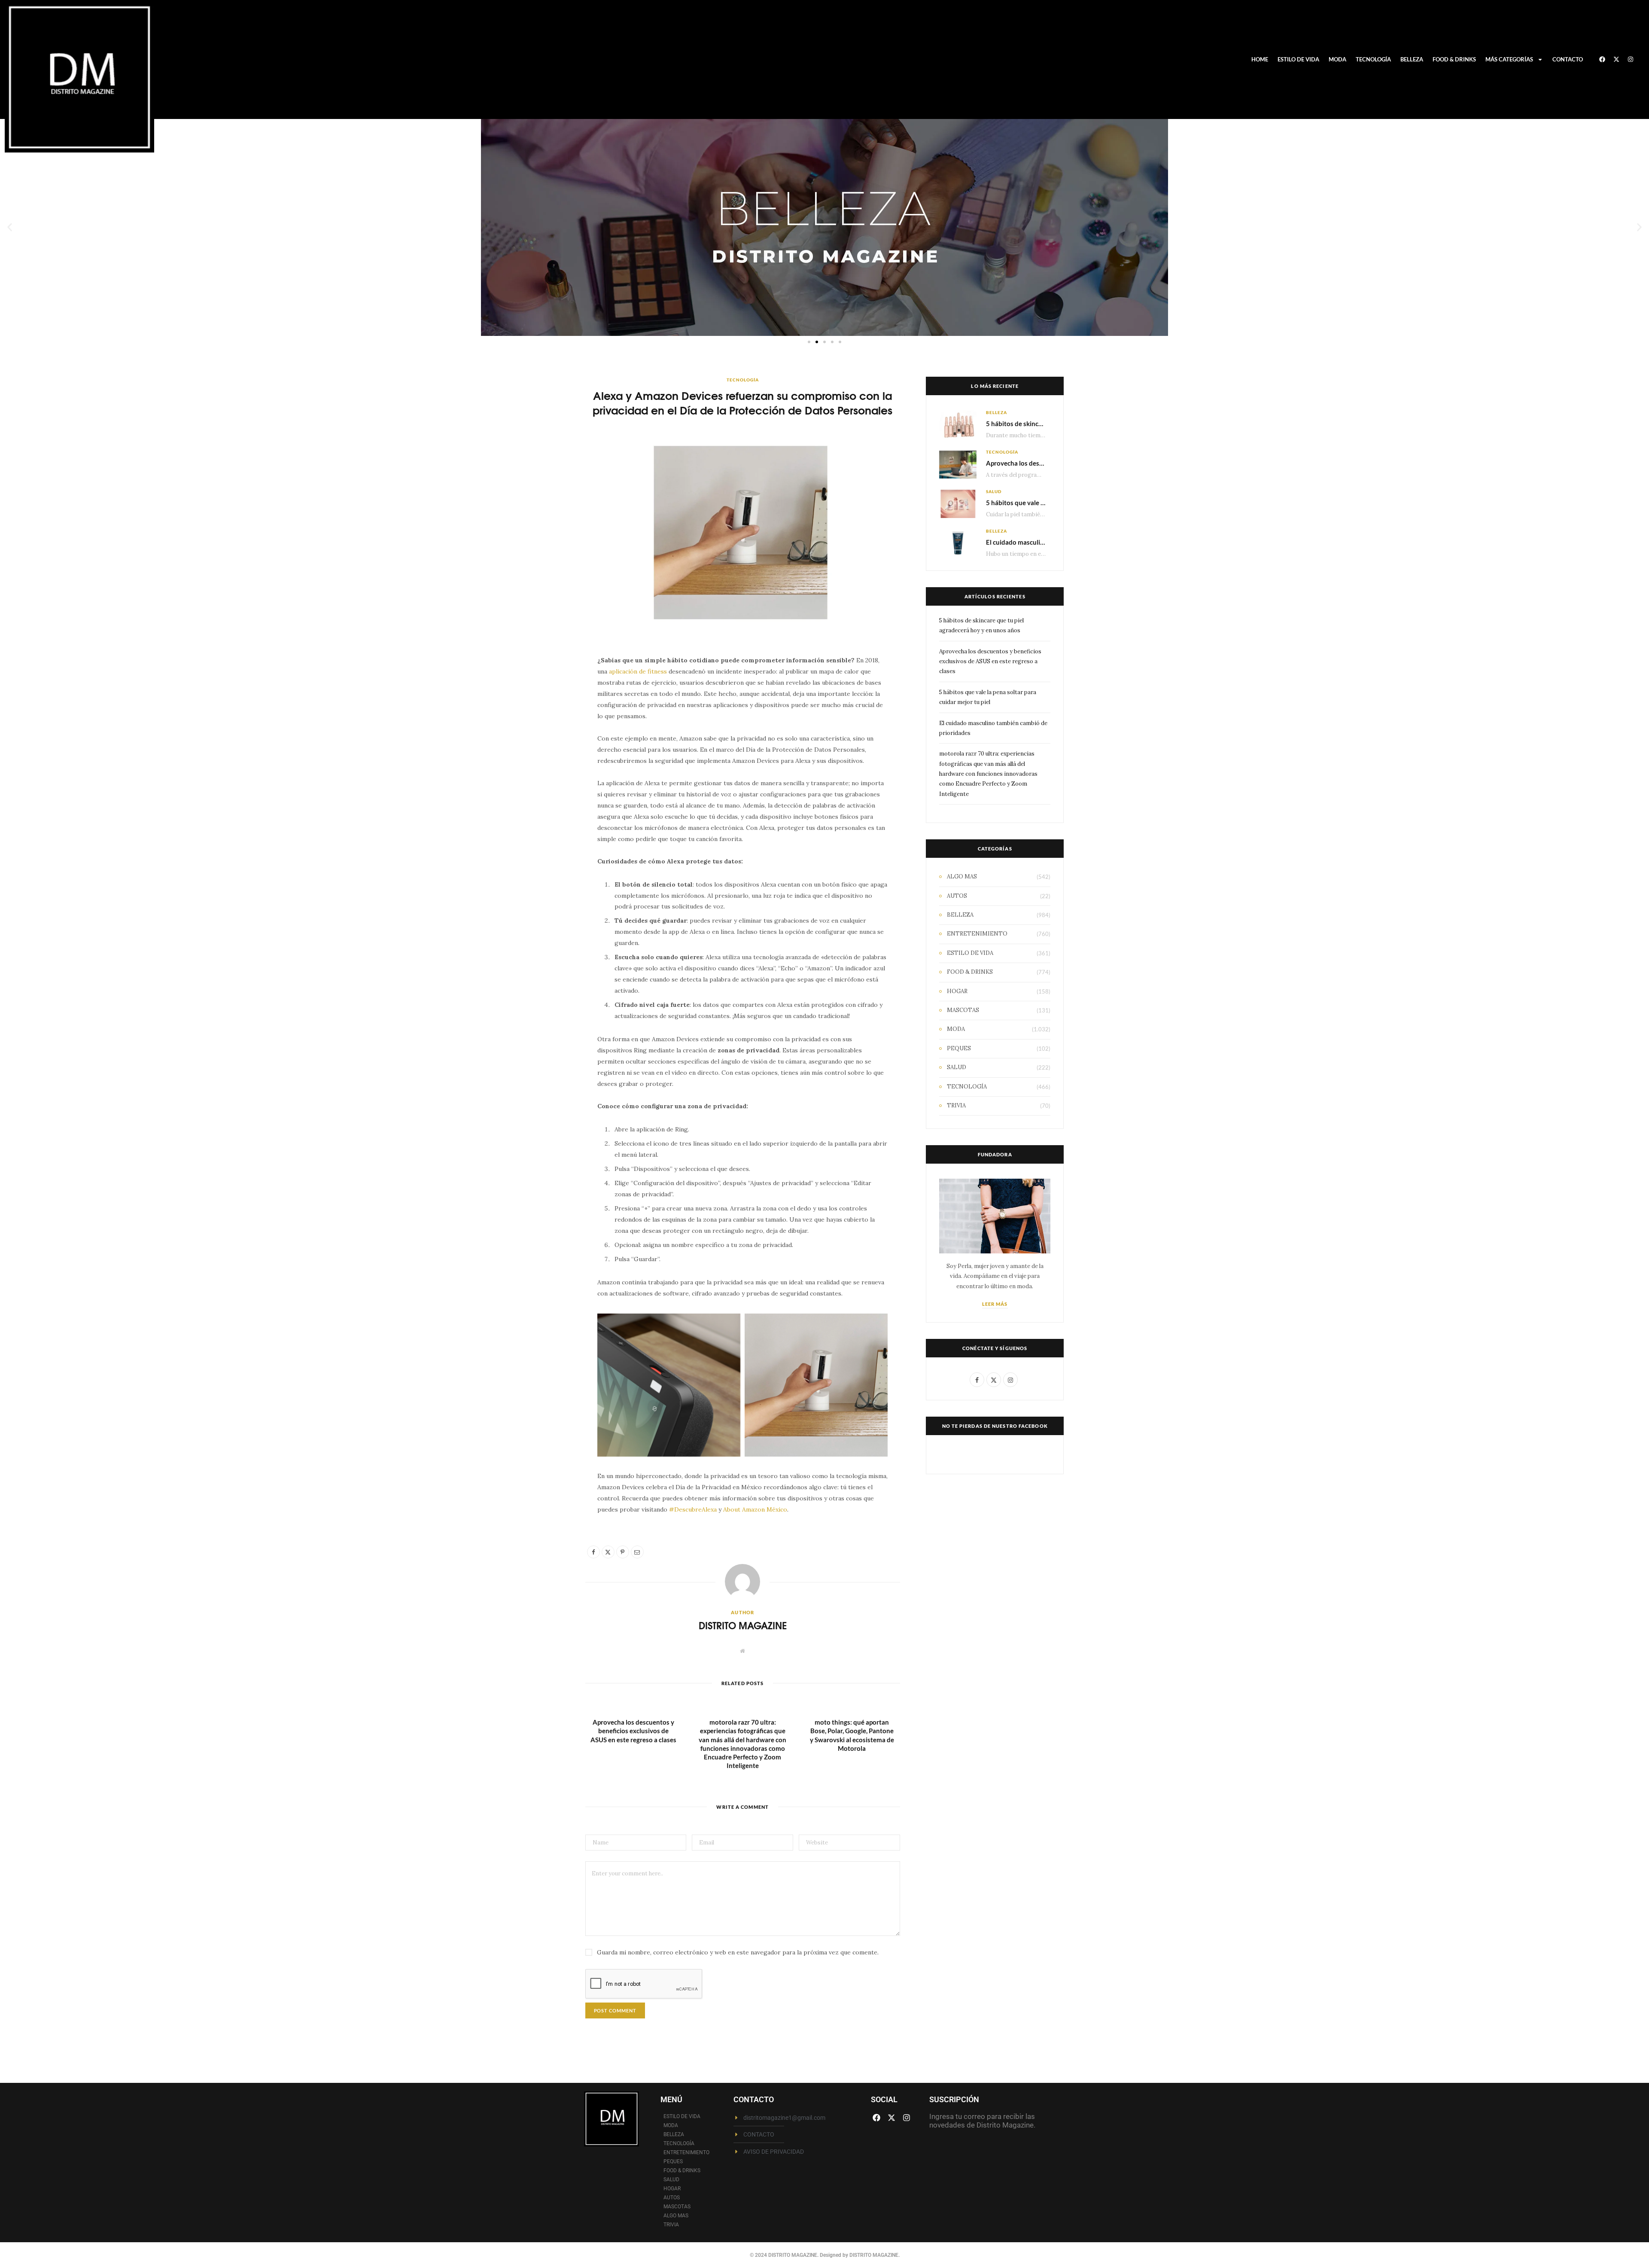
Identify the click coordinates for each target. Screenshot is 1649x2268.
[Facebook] (1602, 59)
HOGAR (957, 991)
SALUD (994, 491)
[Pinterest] (545, 733)
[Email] (545, 755)
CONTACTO (1568, 59)
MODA (1337, 59)
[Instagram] (1631, 59)
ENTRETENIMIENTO (977, 934)
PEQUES (959, 1048)
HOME (1260, 59)
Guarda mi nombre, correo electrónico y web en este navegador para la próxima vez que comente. (738, 1952)
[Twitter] (545, 711)
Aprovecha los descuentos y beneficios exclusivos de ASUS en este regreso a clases (633, 1731)
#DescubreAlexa (693, 1509)
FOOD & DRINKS (1454, 59)
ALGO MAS (962, 876)
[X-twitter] (1616, 59)
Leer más (995, 1304)
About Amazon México (755, 1509)
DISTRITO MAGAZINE (743, 1625)
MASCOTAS (963, 1010)
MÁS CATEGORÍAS (1509, 59)
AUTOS (957, 896)
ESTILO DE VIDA (1298, 59)
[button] (10, 227)
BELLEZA (1412, 59)
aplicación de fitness (638, 671)
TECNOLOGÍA (1373, 59)
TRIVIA (956, 1105)
